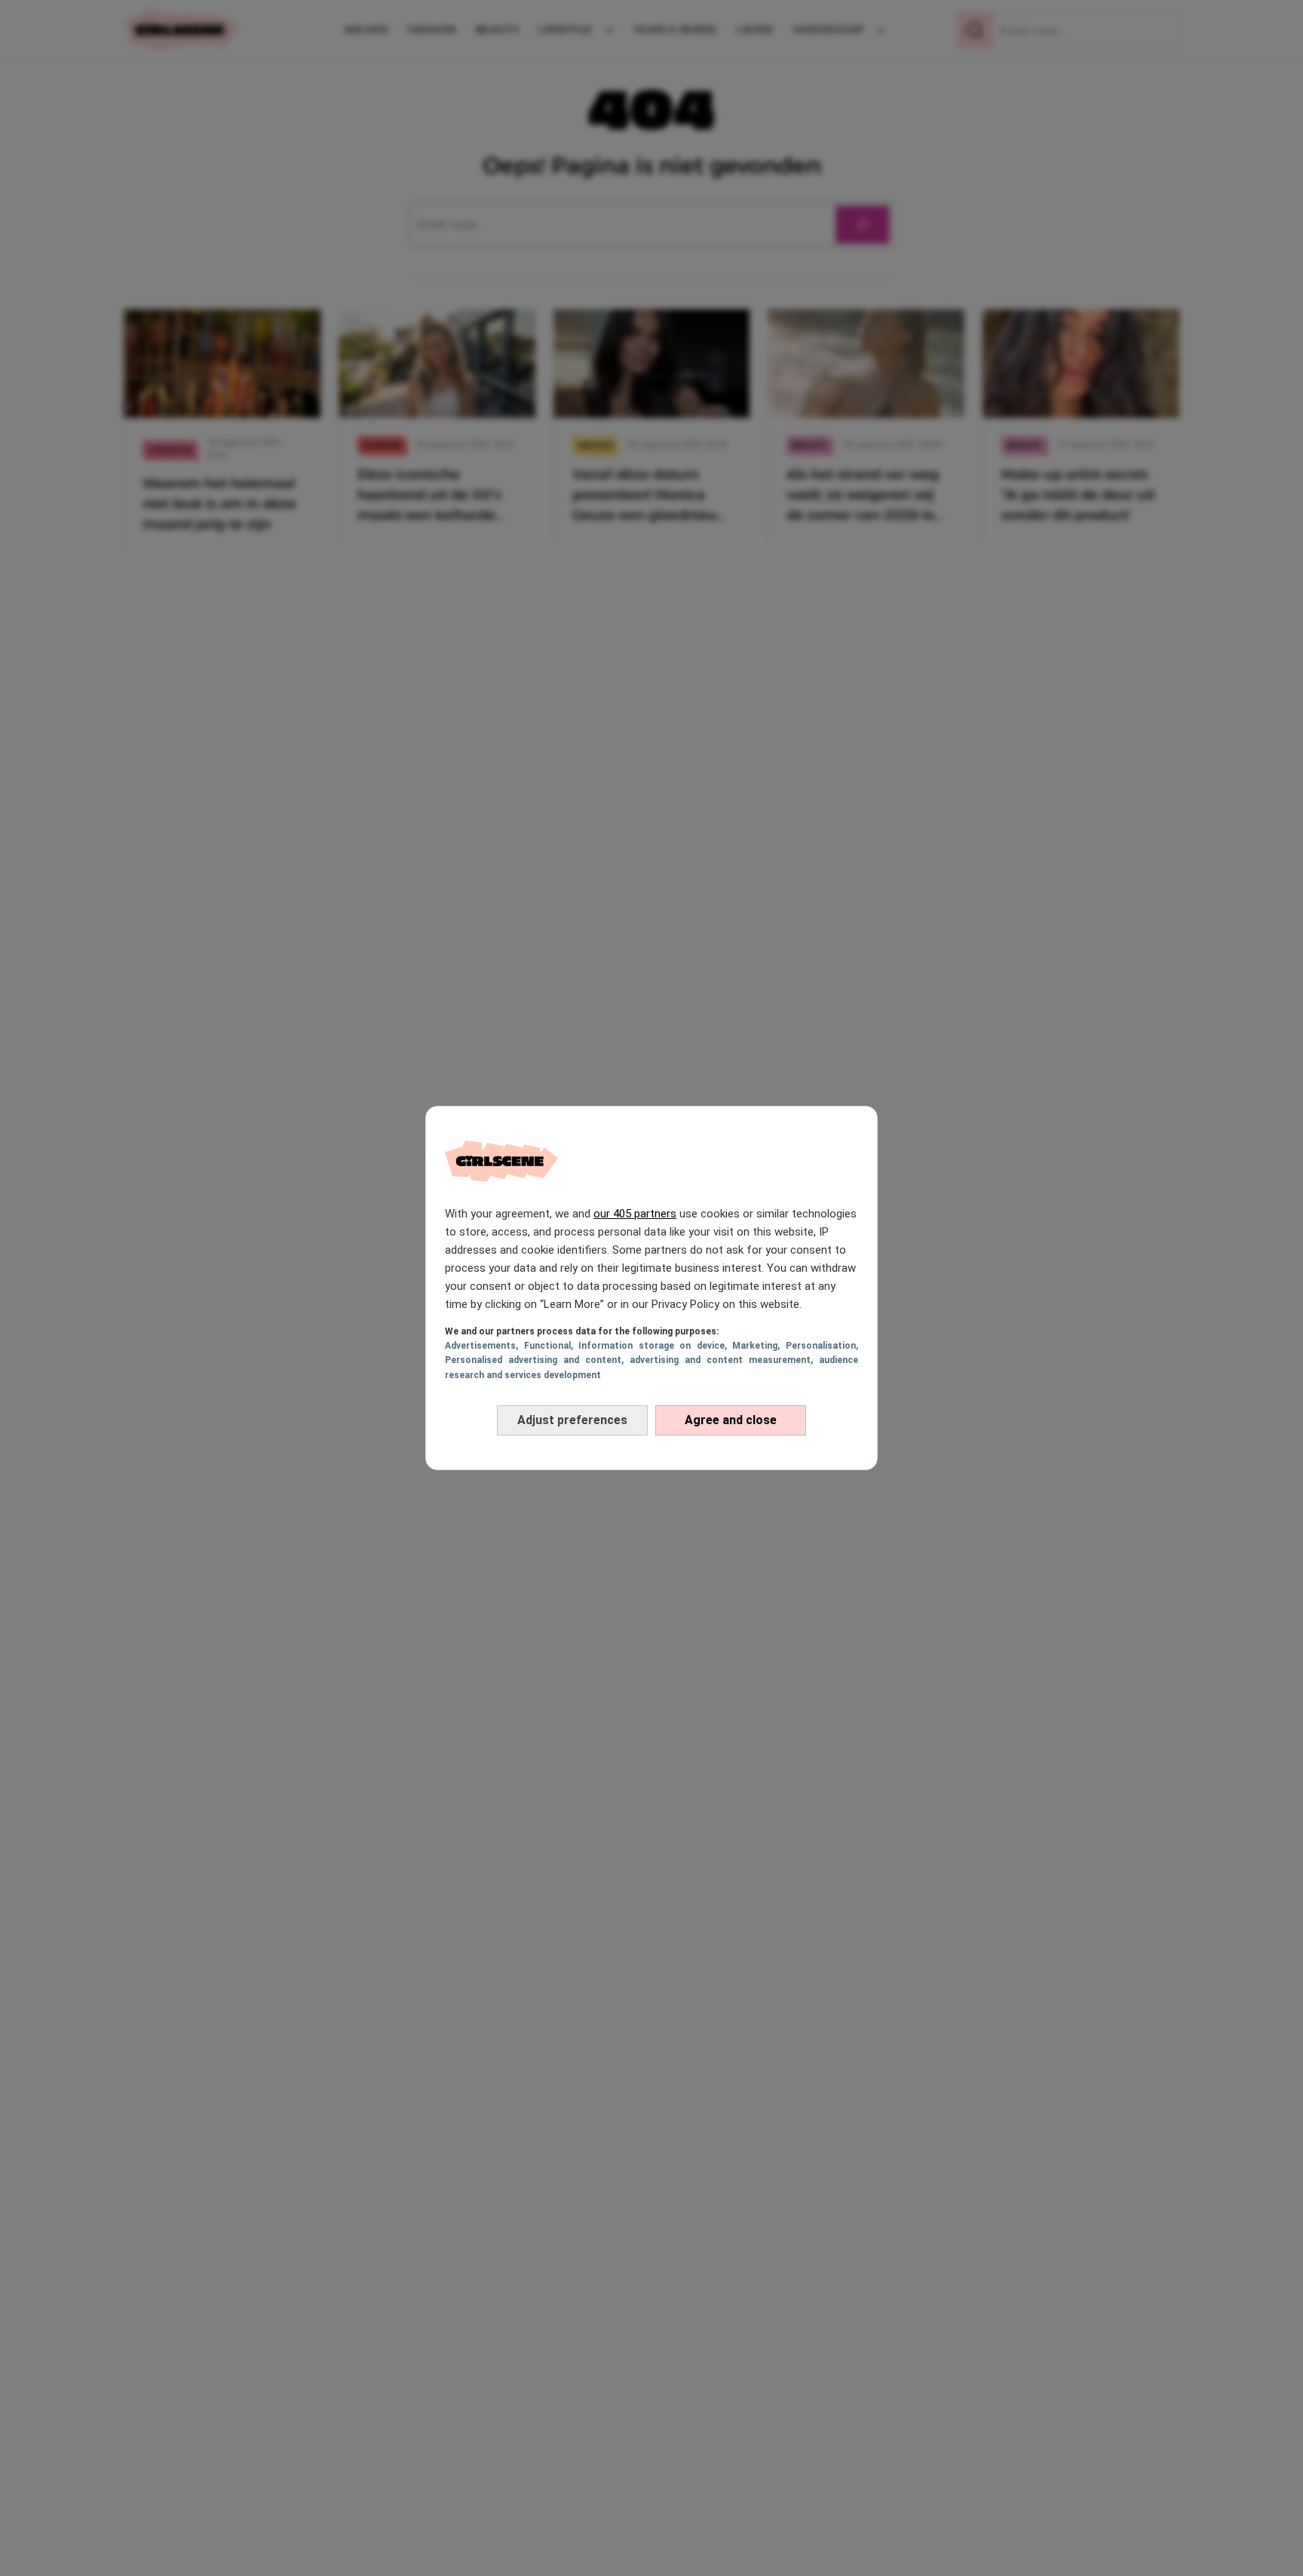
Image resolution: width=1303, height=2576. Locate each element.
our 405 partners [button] (635, 1214)
